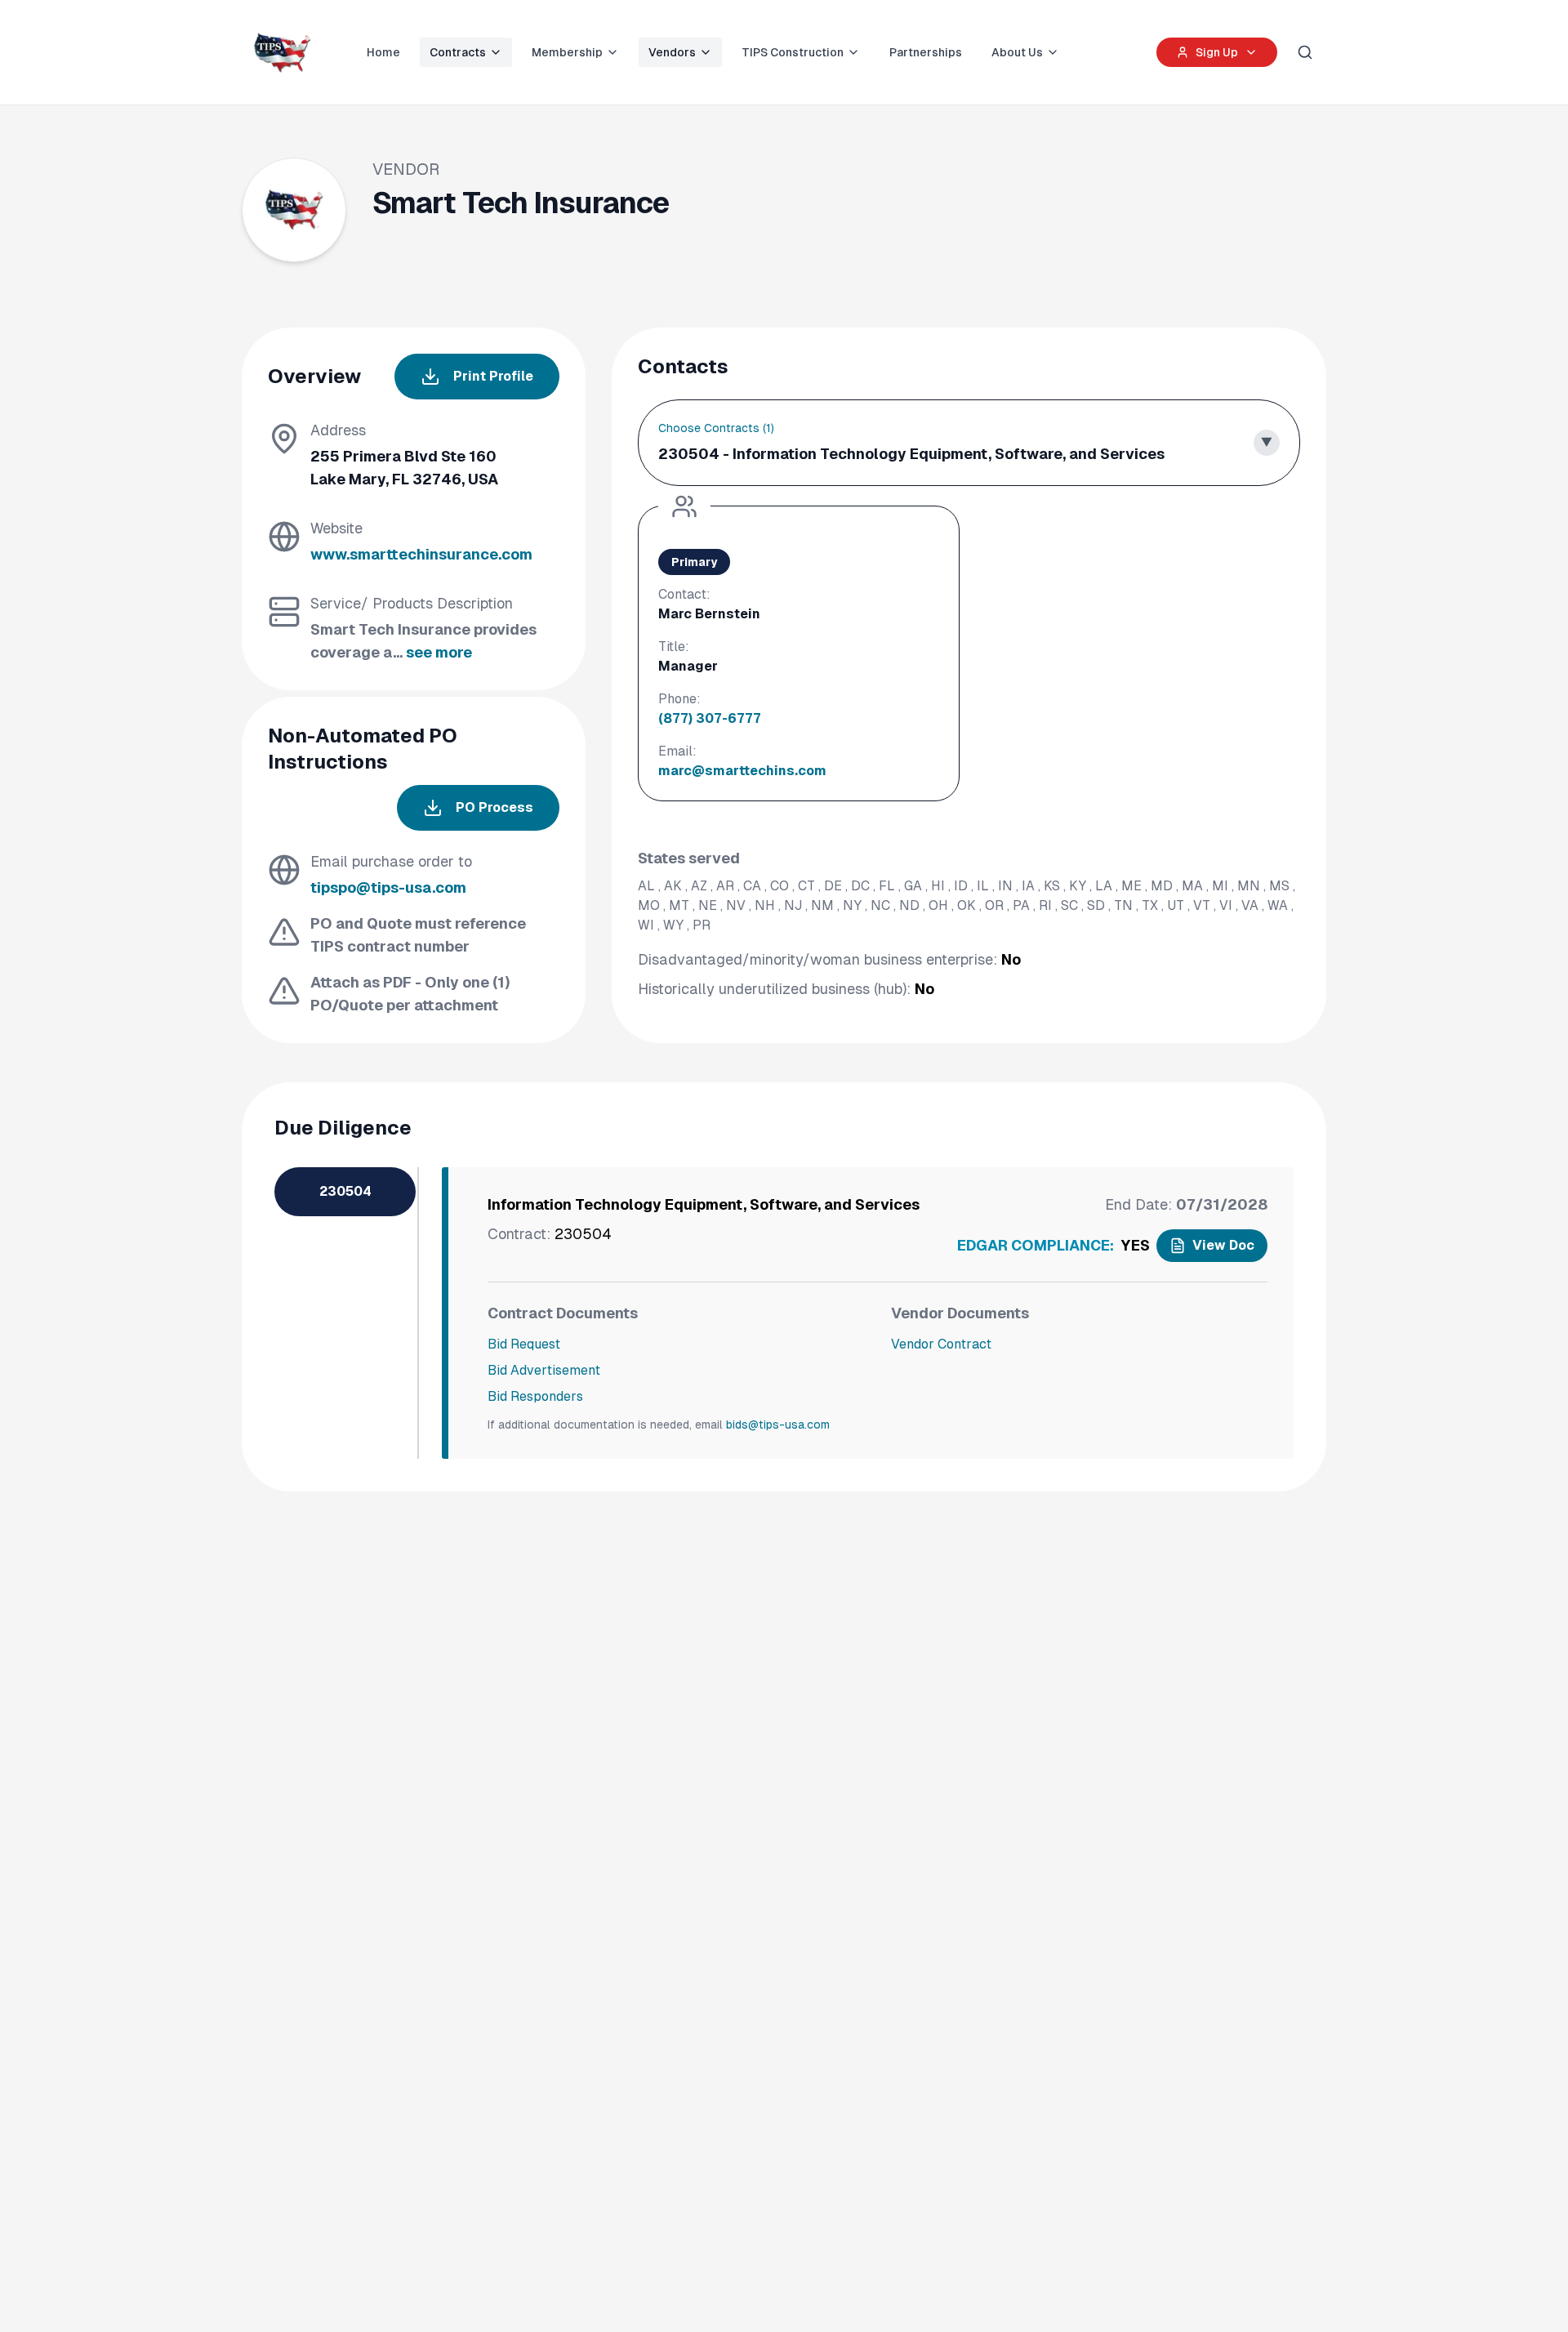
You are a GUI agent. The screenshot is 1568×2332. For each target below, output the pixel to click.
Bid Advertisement (544, 1370)
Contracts (458, 52)
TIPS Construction (793, 52)
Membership (567, 52)
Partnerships (926, 52)
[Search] (1305, 52)
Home (383, 52)
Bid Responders (535, 1396)
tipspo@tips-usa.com (388, 887)
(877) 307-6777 (710, 718)
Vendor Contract (941, 1344)
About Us (1017, 52)
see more (439, 652)
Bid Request (524, 1344)
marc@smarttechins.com (742, 771)
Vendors (672, 52)
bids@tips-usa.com (778, 1425)
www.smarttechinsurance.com (421, 554)
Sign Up (1217, 52)
